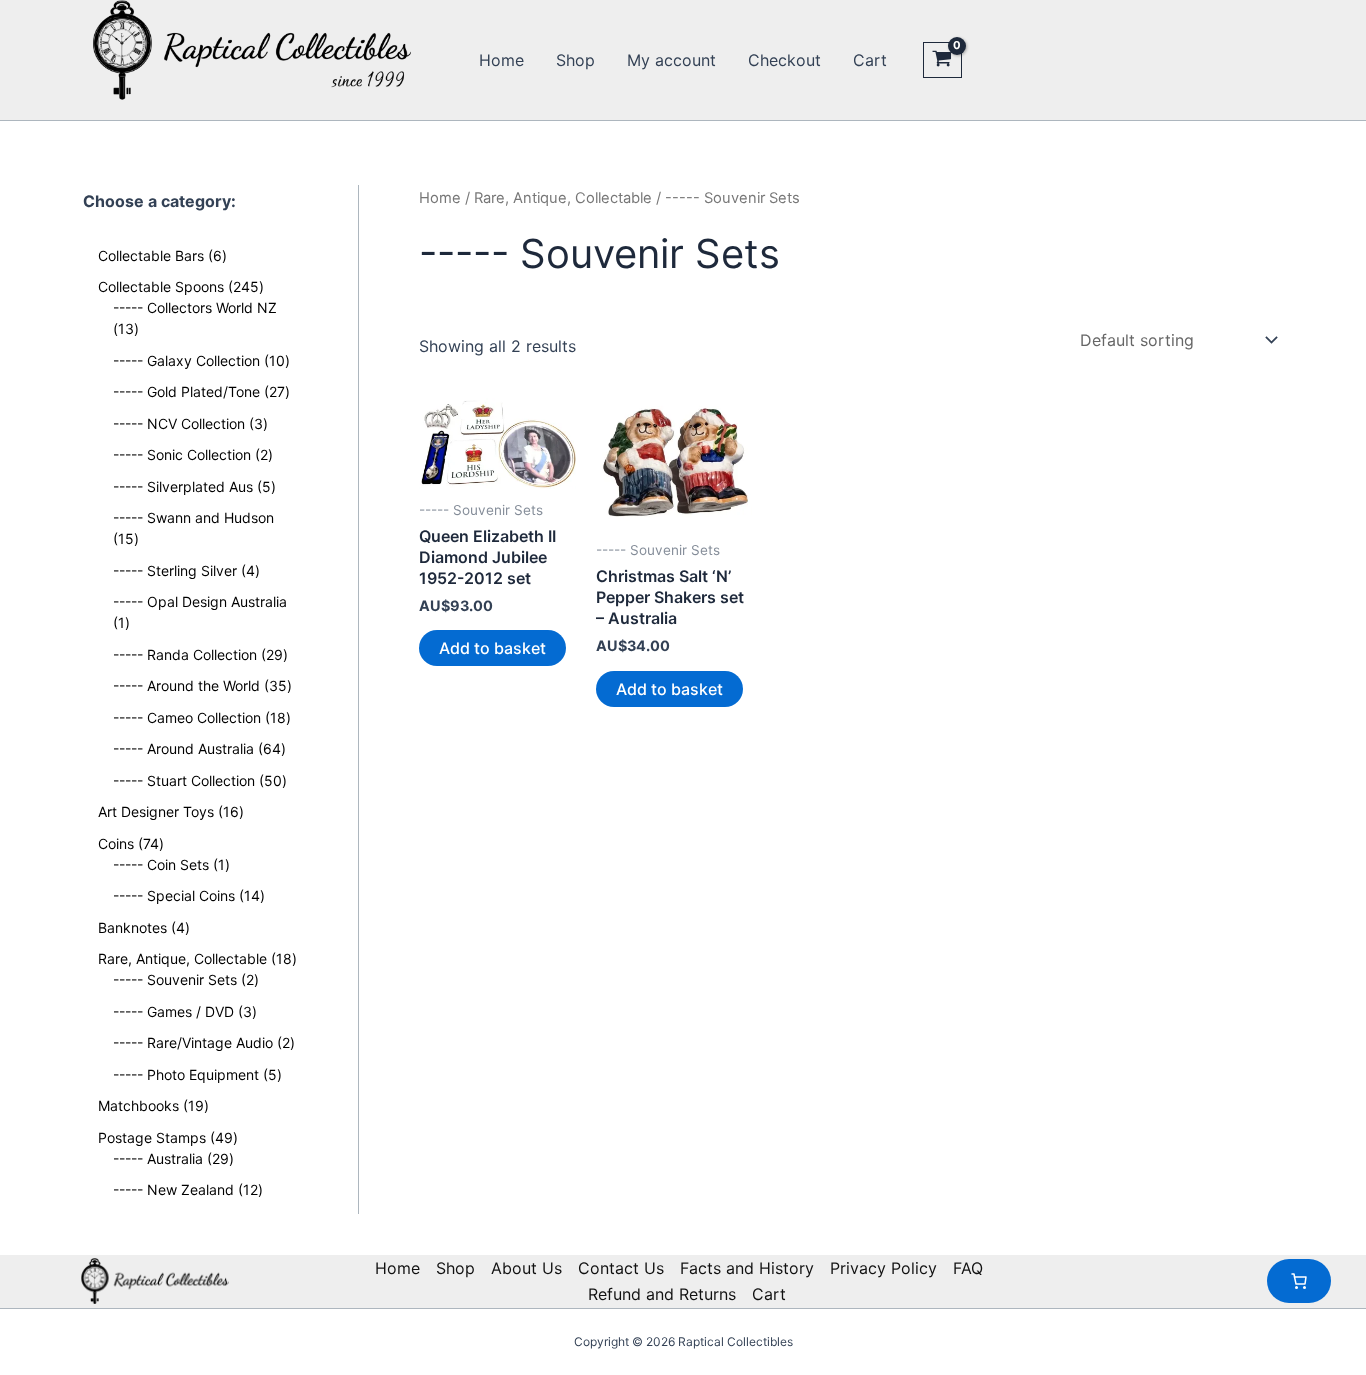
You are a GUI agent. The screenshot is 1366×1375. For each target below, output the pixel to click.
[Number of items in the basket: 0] (1299, 1281)
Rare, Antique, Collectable (563, 198)
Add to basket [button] (492, 648)
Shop (575, 60)
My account (671, 60)
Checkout (784, 60)
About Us (526, 1268)
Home (501, 60)
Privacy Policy (883, 1268)
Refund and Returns (662, 1294)
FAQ (968, 1268)
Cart (870, 60)
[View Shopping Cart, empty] (942, 60)
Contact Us (621, 1268)
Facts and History (747, 1268)
